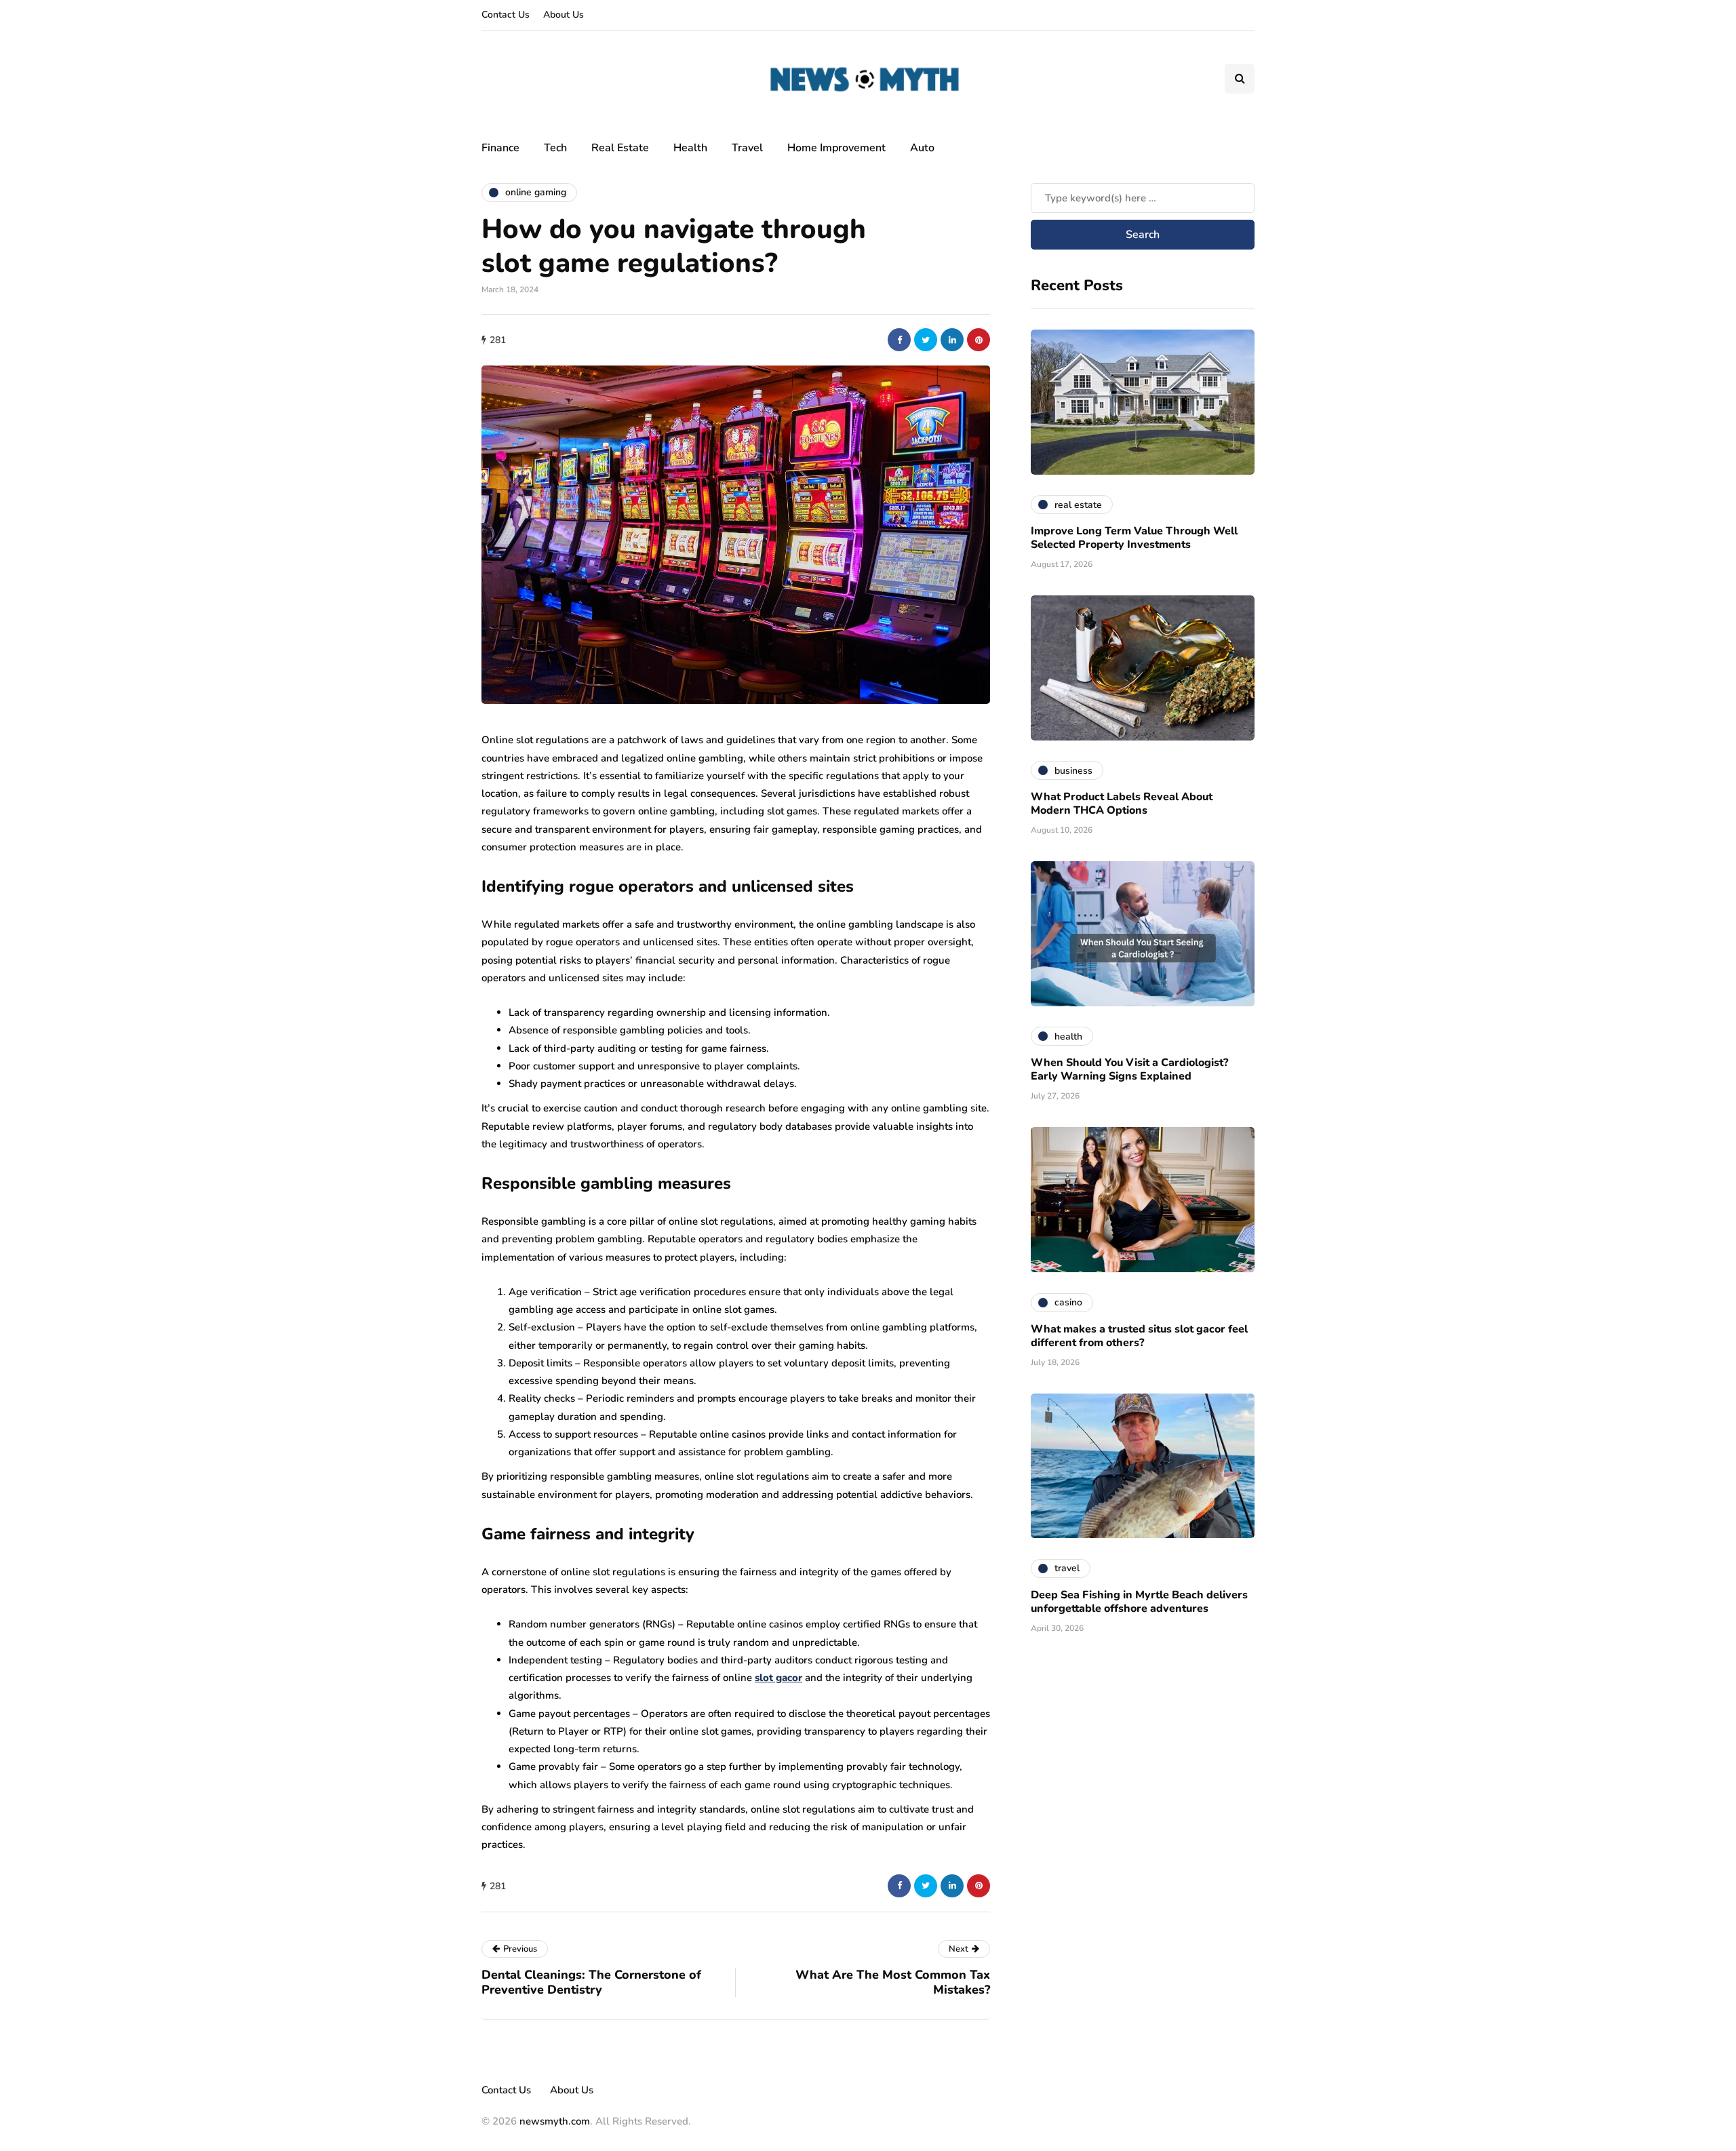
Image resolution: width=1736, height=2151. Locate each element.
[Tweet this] (926, 340)
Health (690, 148)
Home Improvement (836, 148)
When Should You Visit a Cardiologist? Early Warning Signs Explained (1129, 1069)
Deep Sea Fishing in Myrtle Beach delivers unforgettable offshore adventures (1139, 1601)
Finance (500, 148)
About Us (564, 15)
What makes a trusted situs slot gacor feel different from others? (1139, 1335)
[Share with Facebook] (899, 340)
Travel (747, 148)
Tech (555, 148)
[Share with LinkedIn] (952, 340)
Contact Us (506, 15)
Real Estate (620, 148)
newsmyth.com (555, 2121)
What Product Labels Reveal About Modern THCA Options (1122, 804)
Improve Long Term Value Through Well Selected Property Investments (1134, 538)
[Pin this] (979, 340)
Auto (922, 148)
